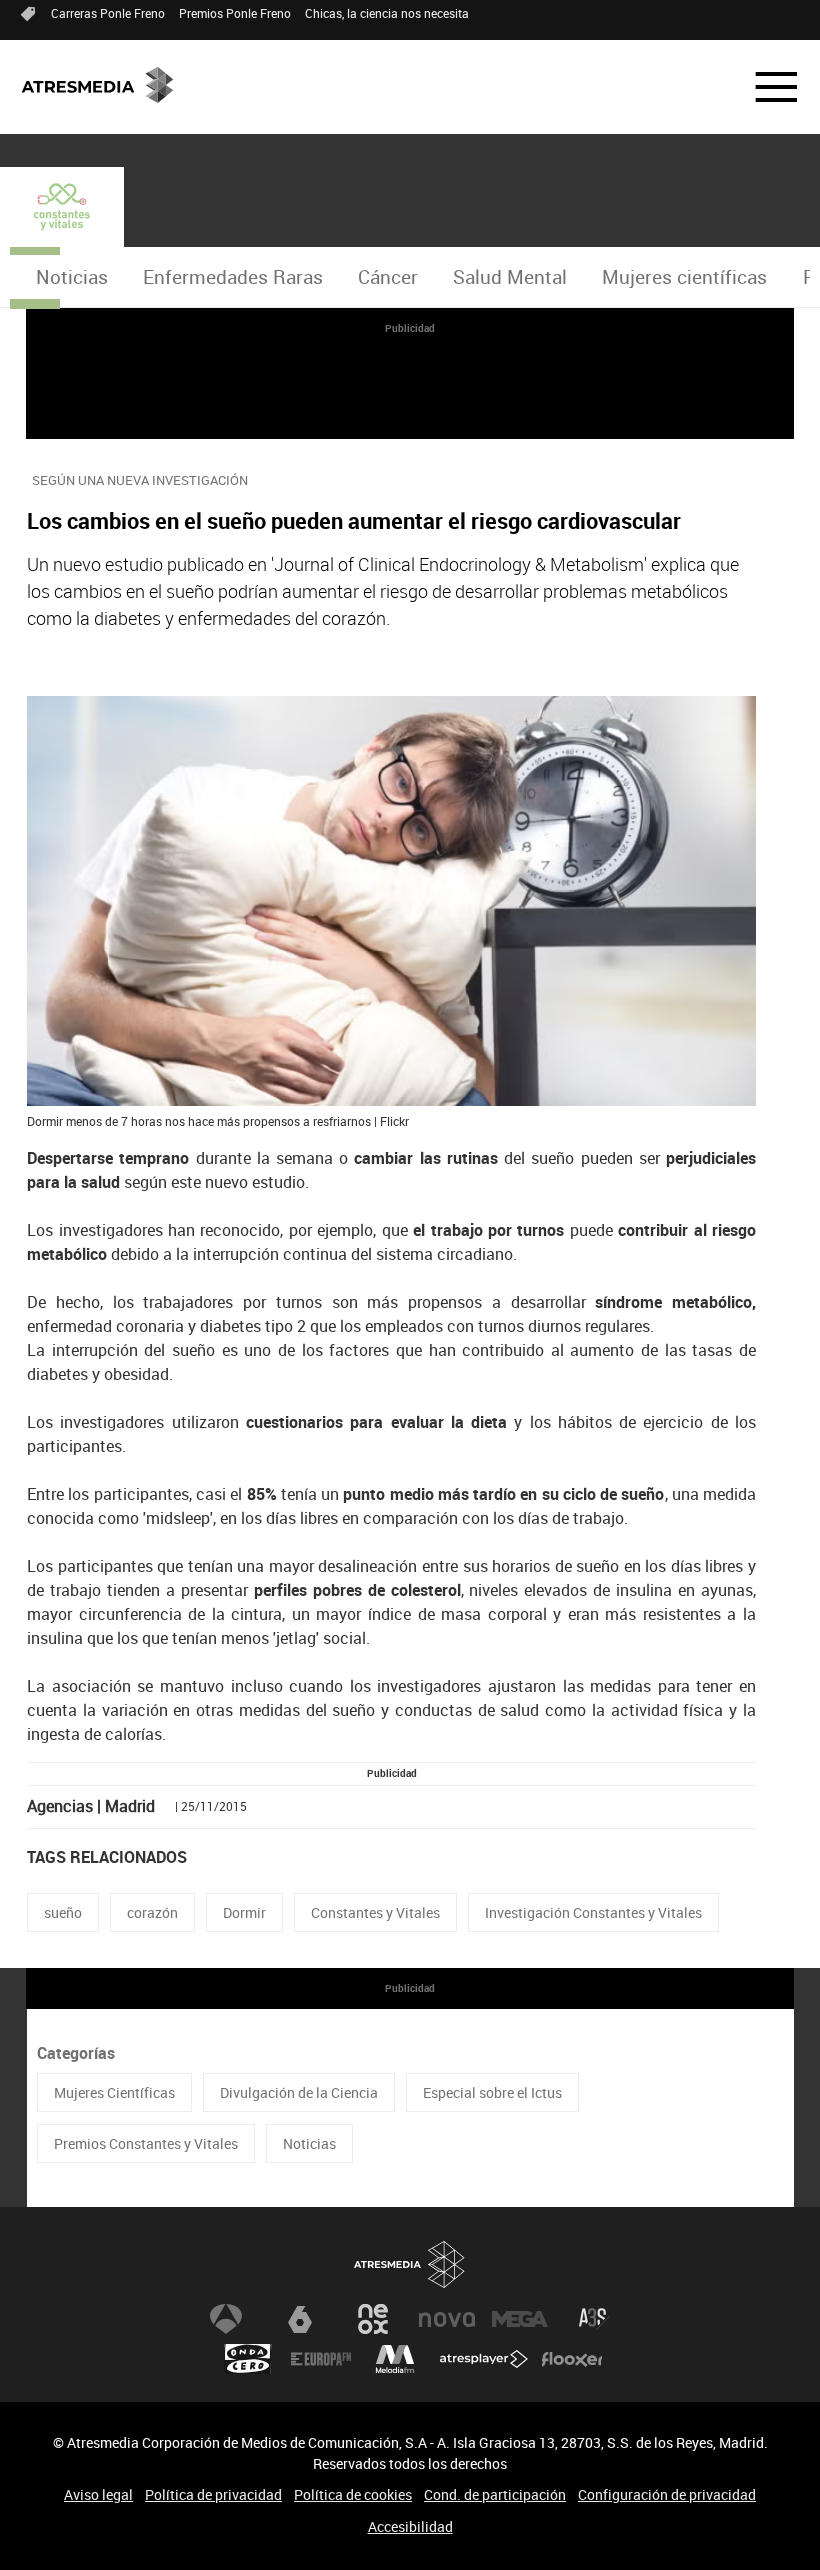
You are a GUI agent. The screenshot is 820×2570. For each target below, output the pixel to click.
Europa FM (321, 2359)
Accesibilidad (410, 2526)
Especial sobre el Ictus (492, 2092)
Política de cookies (353, 2494)
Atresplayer (484, 2359)
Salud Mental (510, 277)
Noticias (72, 277)
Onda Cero (248, 2359)
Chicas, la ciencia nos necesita (387, 13)
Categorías (76, 2053)
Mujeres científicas (684, 277)
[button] (764, 87)
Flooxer (572, 2359)
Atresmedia (410, 2264)
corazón (152, 1912)
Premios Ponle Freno (235, 13)
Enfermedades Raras (233, 277)
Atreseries (594, 2319)
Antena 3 (226, 2319)
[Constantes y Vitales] (62, 207)
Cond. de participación (495, 2494)
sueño (63, 1912)
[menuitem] (71, 277)
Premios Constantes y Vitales (146, 2143)
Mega (520, 2319)
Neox (373, 2319)
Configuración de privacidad (667, 2494)
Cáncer (388, 277)
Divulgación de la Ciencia (299, 2092)
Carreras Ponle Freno (108, 13)
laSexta (300, 2319)
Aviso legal (98, 2494)
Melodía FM (395, 2359)
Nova (447, 2319)
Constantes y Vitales (375, 1912)
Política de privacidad (213, 2494)
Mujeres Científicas (114, 2092)
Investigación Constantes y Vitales (593, 1912)
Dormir (244, 1912)
